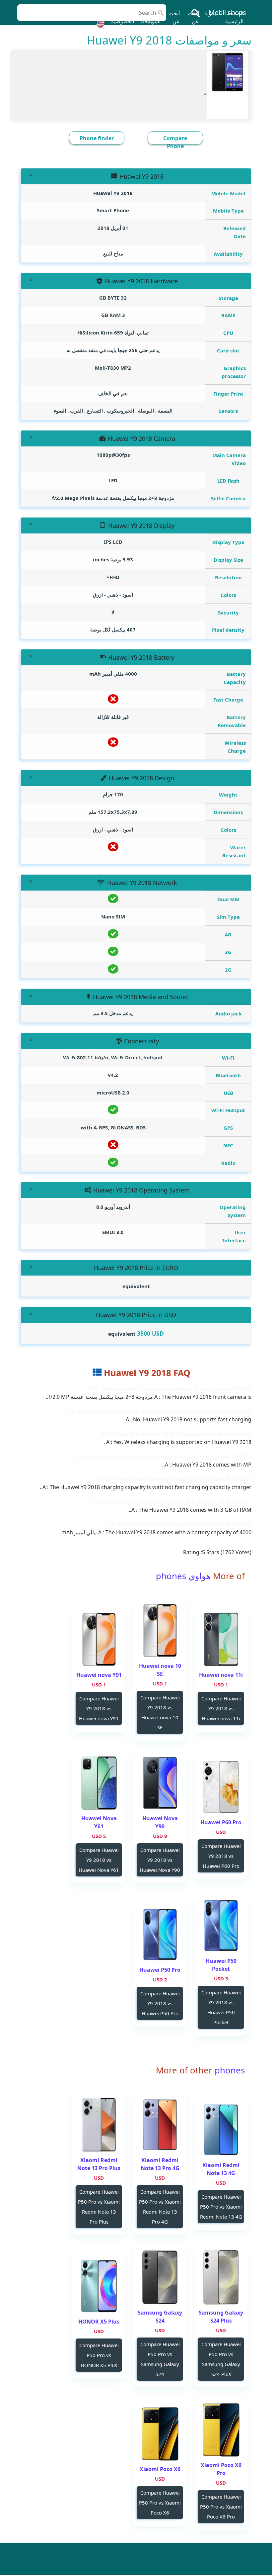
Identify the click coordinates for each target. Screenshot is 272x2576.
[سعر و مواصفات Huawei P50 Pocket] (221, 1925)
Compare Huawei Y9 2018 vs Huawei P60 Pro (221, 1856)
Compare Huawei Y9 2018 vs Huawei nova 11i (221, 1708)
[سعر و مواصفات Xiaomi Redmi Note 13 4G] (221, 2130)
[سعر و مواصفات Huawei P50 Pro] (160, 1934)
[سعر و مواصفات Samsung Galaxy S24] (160, 2277)
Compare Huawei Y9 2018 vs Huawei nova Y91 (99, 1708)
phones (229, 2070)
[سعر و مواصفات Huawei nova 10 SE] (160, 1630)
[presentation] (206, 93)
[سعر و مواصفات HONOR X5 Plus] (99, 2286)
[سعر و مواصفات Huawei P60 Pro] (221, 1787)
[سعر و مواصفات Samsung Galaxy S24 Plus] (221, 2277)
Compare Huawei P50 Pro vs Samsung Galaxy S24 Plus (221, 2359)
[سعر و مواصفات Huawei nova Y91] (99, 1639)
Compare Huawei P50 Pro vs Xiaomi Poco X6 (160, 2503)
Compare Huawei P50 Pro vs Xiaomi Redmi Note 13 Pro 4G (160, 2207)
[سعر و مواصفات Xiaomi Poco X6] (160, 2434)
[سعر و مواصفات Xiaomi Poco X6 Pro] (221, 2430)
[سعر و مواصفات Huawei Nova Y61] (99, 1783)
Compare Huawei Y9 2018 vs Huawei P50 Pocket (221, 2007)
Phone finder (97, 138)
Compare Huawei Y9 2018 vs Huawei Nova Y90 (160, 1860)
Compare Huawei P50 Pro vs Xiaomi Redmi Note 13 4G (221, 2207)
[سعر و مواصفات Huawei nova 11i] (221, 1639)
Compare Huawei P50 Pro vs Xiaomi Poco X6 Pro (221, 2507)
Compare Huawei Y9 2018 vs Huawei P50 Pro (160, 2003)
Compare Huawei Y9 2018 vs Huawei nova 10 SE (160, 1712)
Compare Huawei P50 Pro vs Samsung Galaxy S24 (160, 2359)
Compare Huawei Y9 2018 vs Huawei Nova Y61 (99, 1860)
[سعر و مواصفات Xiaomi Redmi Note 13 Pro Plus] (99, 2125)
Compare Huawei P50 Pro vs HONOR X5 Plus (99, 2355)
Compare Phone (175, 142)
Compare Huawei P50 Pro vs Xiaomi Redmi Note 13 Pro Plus (99, 2207)
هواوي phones (183, 1576)
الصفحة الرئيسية (234, 17)
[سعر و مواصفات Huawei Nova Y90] (160, 1783)
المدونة (212, 13)
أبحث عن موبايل (192, 21)
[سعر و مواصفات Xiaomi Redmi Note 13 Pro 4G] (160, 2125)
